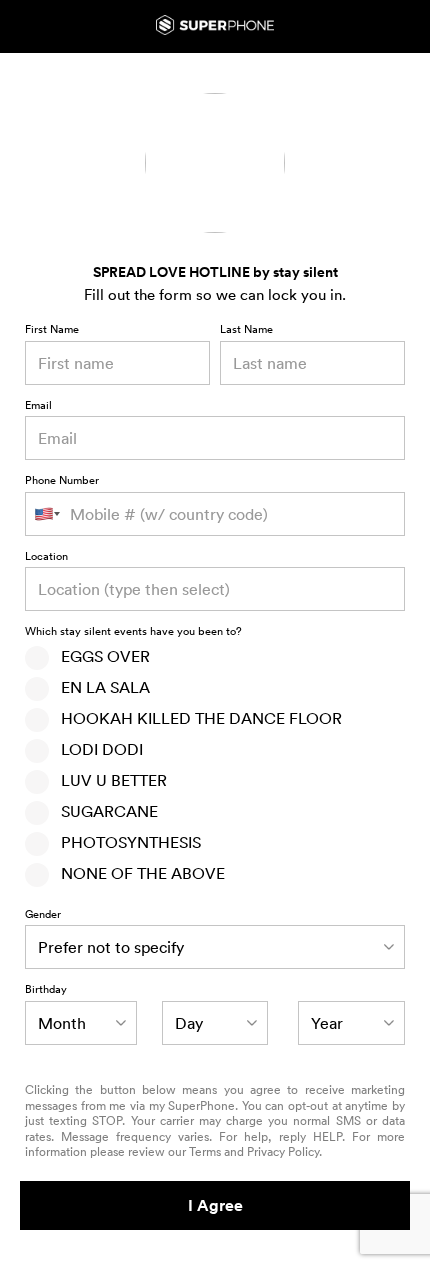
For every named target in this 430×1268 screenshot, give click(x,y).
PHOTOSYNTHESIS (125, 842)
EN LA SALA (99, 687)
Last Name (246, 330)
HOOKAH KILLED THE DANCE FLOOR (195, 718)
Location (46, 557)
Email (38, 406)
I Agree (215, 1205)
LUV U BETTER (108, 780)
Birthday (46, 990)
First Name (52, 330)
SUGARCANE (103, 811)
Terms (205, 1151)
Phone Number (62, 481)
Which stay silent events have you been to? (133, 632)
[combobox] (215, 589)
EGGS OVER (99, 656)
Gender (43, 915)
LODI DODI (96, 749)
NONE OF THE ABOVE (137, 873)
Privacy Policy (283, 1151)
